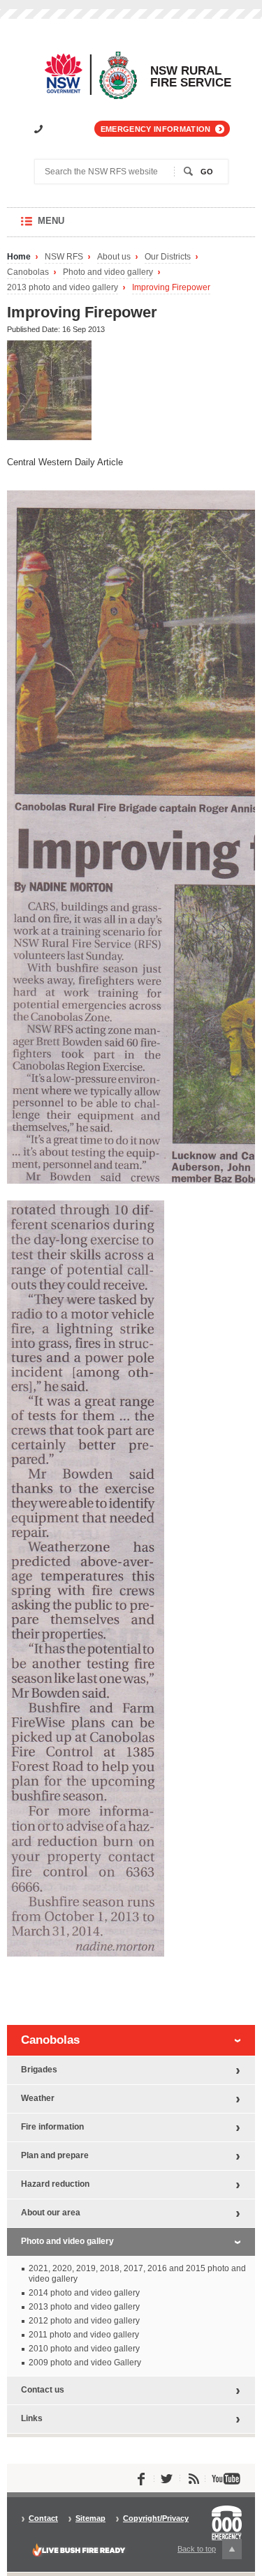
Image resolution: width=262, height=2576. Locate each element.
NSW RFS (64, 257)
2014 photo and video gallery (84, 2293)
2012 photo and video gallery (84, 2321)
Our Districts (168, 257)
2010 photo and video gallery (84, 2349)
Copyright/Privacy (156, 2518)
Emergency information (156, 129)
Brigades (39, 2070)
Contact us (43, 2390)
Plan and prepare (55, 2155)
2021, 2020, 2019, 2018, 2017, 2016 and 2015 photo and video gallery (137, 2274)
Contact (43, 2518)
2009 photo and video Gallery (85, 2363)
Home (19, 257)
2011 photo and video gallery (84, 2335)
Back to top (205, 2552)
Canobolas (28, 272)
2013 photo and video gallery (63, 288)
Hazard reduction (55, 2184)
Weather (38, 2098)
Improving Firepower (171, 288)
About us (114, 257)
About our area (51, 2213)
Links (32, 2418)
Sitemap (90, 2518)
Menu (65, 226)
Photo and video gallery (108, 272)
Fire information (52, 2127)
